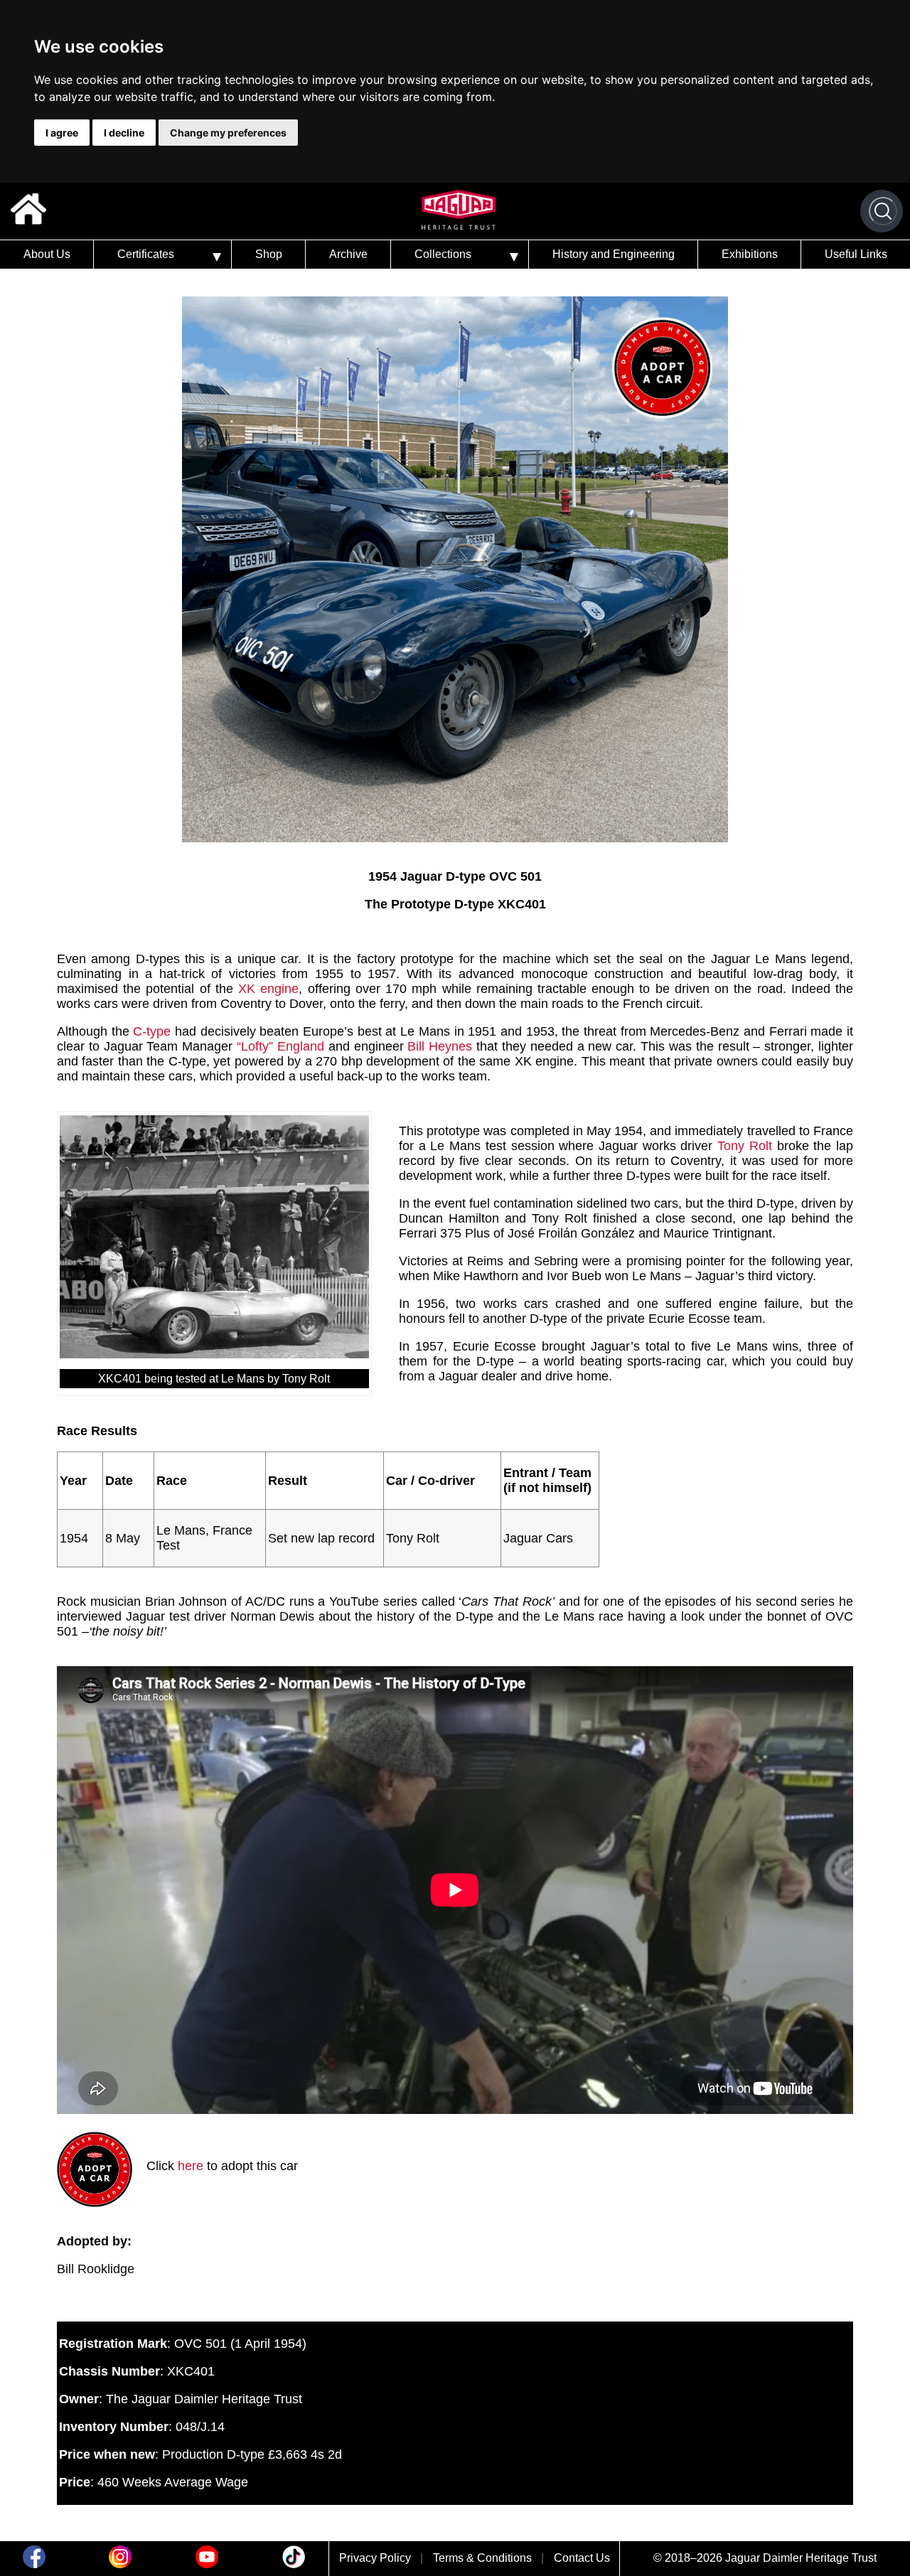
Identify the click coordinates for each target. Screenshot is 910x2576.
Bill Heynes (440, 1046)
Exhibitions (750, 254)
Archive (348, 254)
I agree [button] (62, 133)
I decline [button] (124, 133)
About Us (47, 254)
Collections (443, 254)
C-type (152, 1031)
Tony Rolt (745, 1146)
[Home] (28, 211)
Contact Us (582, 2558)
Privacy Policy (375, 2558)
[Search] (883, 211)
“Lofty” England (280, 1046)
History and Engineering (614, 254)
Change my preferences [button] (228, 133)
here (191, 2166)
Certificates (146, 254)
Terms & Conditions (482, 2558)
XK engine (268, 989)
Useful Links (856, 254)
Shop (269, 254)
